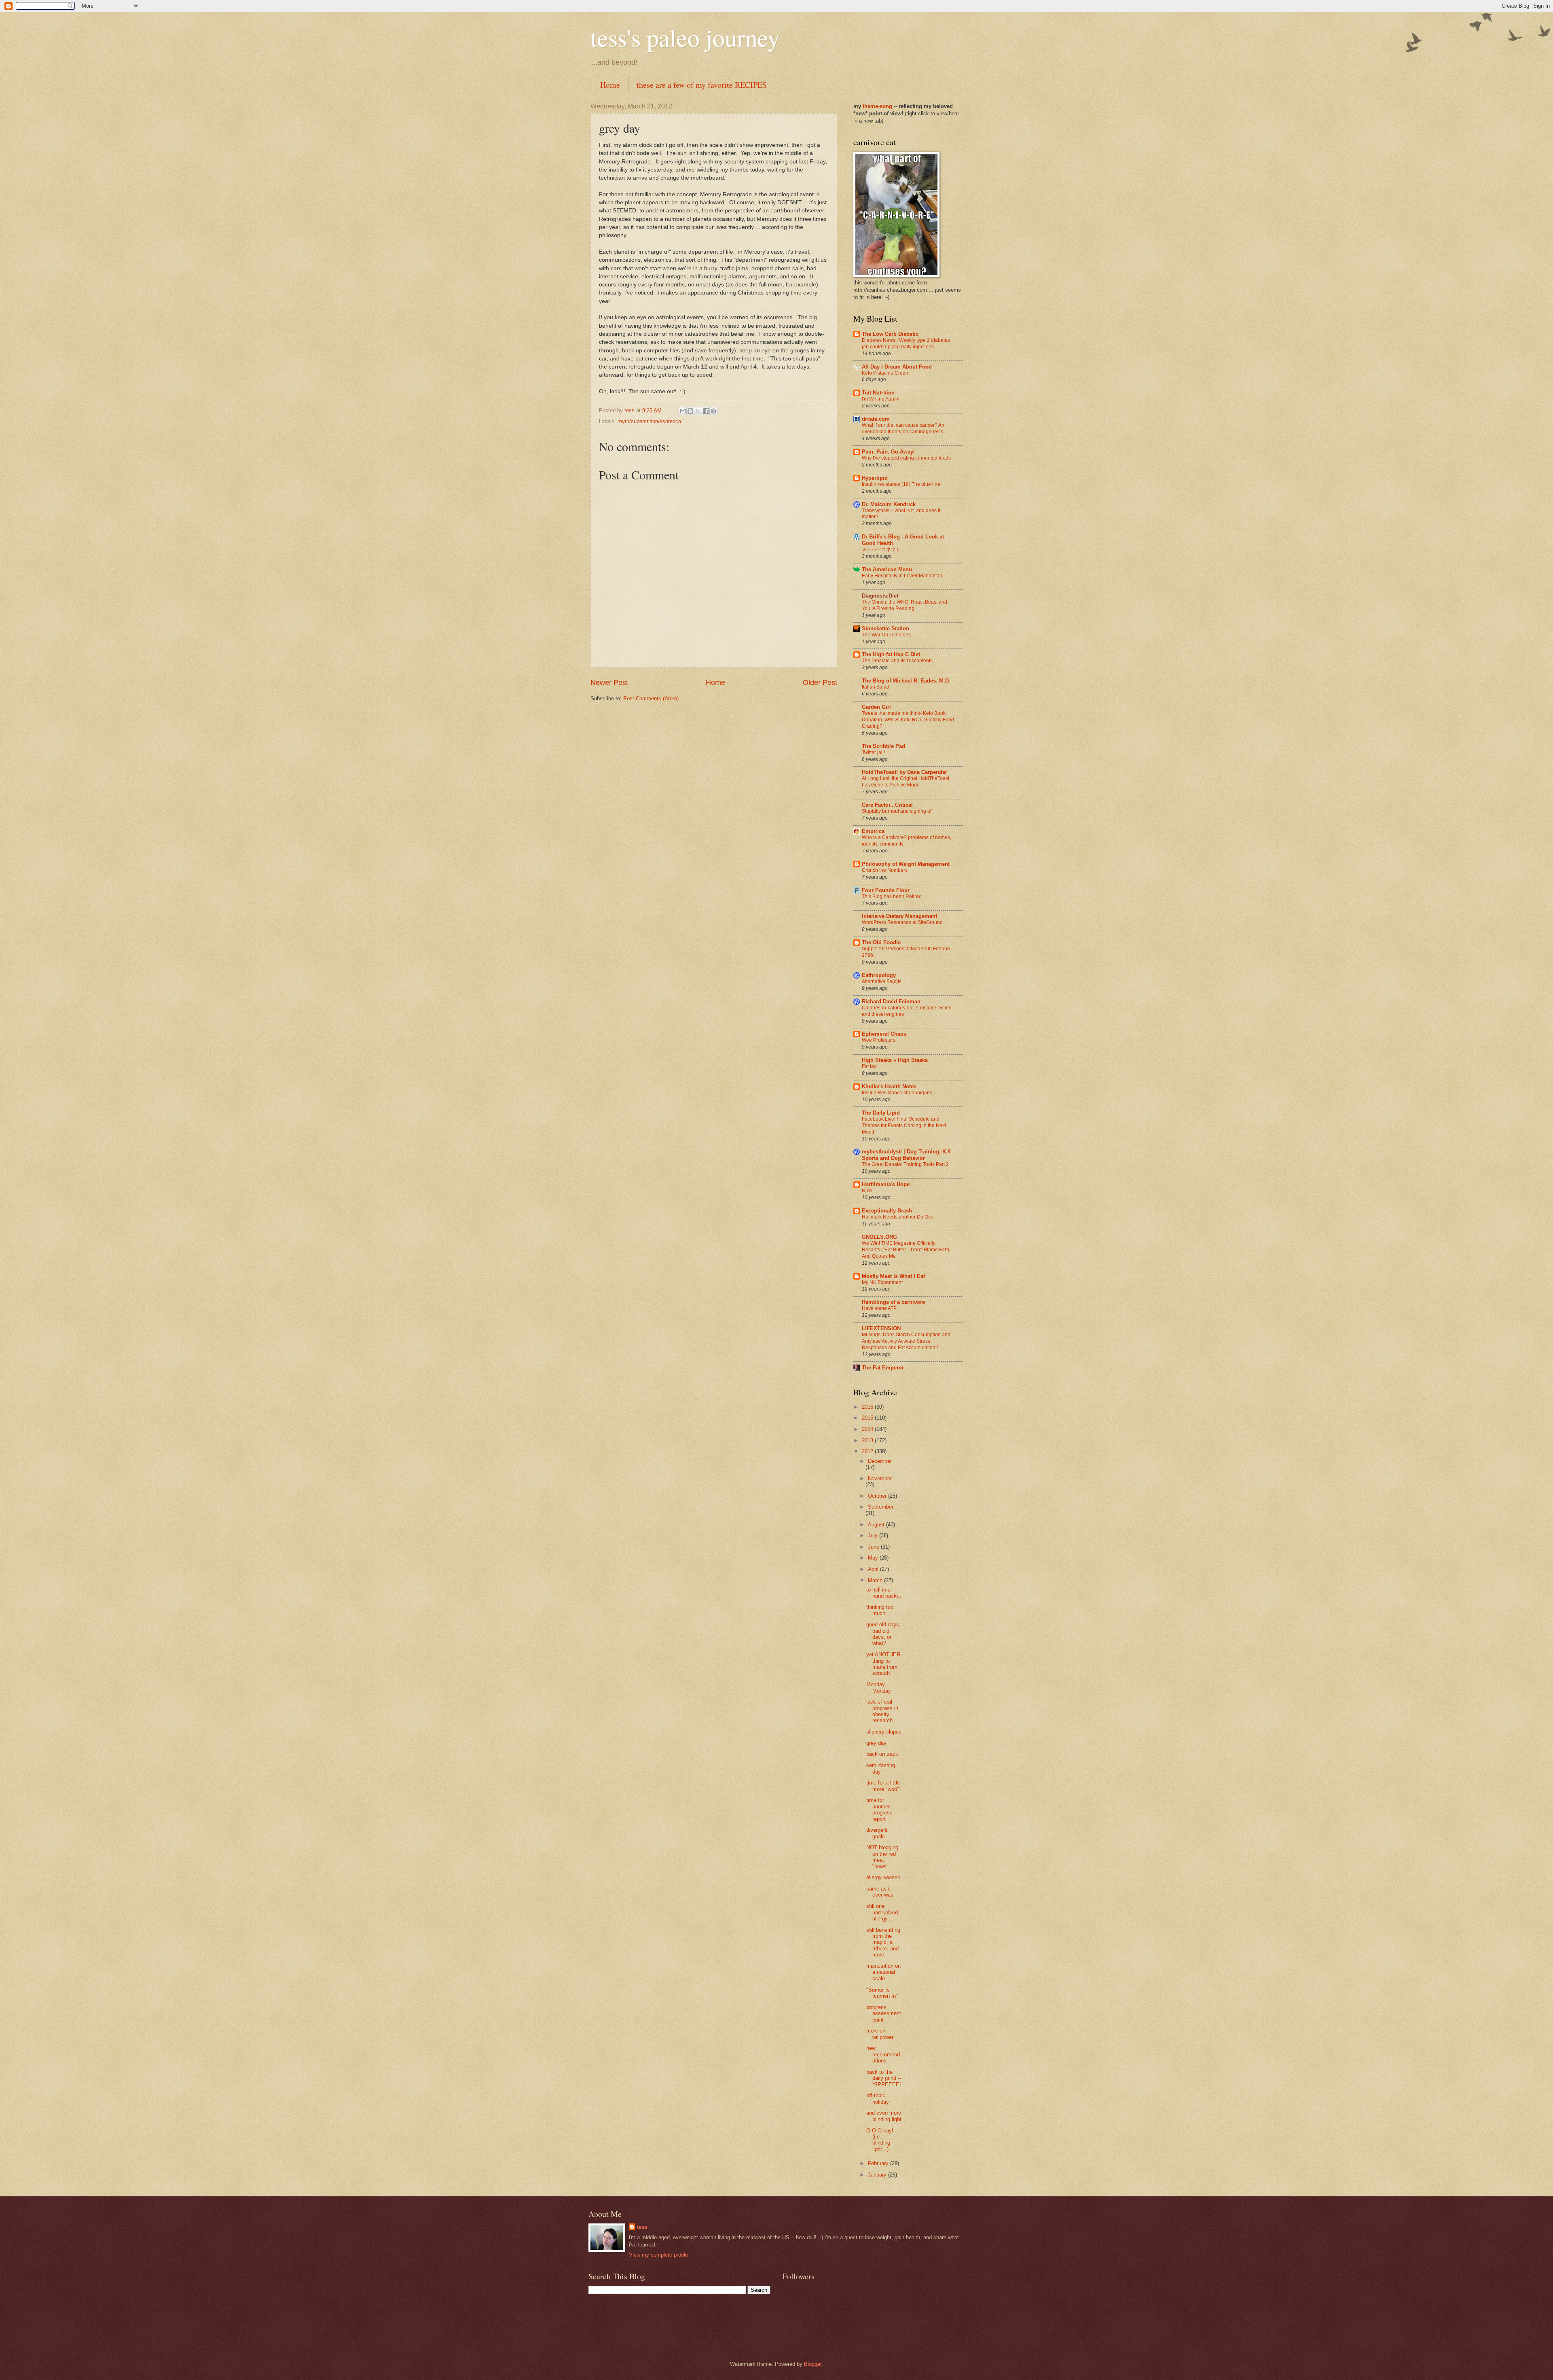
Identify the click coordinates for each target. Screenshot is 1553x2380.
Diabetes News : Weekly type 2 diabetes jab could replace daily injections (906, 343)
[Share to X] (698, 411)
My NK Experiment (882, 1282)
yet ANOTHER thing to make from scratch (883, 1664)
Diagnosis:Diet (880, 596)
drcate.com (876, 419)
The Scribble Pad (883, 746)
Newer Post (609, 682)
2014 (868, 1429)
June (874, 1547)
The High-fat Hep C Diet (891, 654)
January (878, 2175)
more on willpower (880, 2034)
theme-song (878, 106)
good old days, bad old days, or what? (883, 1634)
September (881, 1507)
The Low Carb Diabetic (890, 334)
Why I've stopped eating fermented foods (906, 458)
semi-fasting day (881, 1768)
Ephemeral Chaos (884, 1034)
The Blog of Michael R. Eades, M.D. (906, 681)
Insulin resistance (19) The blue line (901, 484)
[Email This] (683, 411)
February (879, 2163)
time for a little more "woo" (883, 1786)
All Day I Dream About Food (897, 367)
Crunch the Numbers (885, 870)
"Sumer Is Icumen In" (882, 1993)
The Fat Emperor (883, 1368)
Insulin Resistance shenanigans (897, 1093)
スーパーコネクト (881, 549)
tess (642, 2227)
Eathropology (879, 975)
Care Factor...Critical (887, 805)
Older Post (820, 682)
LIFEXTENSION (881, 1328)
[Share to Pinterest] (713, 411)
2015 (868, 1418)
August (877, 1525)
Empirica (873, 831)
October (878, 1496)
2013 (868, 1440)
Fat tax (869, 1066)
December (880, 1461)
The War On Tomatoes (886, 635)
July (874, 1535)
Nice (867, 1191)
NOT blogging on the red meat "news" (882, 1857)
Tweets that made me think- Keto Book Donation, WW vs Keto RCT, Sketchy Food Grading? (908, 720)
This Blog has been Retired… (894, 896)
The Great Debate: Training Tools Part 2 (905, 1164)
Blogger (813, 2364)
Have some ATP (879, 1308)
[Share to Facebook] (706, 411)
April (874, 1569)
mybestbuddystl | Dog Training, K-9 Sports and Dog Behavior (906, 1155)
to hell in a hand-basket (884, 1593)
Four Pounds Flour (886, 890)
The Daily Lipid (881, 1113)
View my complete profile (658, 2255)
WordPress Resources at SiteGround (902, 922)
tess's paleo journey (685, 37)
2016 (868, 1407)
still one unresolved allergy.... (882, 1912)
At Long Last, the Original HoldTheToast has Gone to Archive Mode (906, 782)
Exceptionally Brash (887, 1211)
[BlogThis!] (690, 411)
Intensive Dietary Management (899, 916)
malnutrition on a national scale (883, 1972)
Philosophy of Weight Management (906, 864)
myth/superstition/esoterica (649, 421)
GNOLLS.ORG (879, 1237)
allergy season (883, 1877)
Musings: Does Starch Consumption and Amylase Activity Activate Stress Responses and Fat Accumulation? (906, 1341)
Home (610, 85)
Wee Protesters (879, 1040)
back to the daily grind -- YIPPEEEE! (884, 2078)
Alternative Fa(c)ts (882, 981)
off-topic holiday (878, 2098)
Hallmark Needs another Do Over (898, 1217)
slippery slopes (884, 1732)
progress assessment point (884, 2013)
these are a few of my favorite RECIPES (702, 85)
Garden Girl (876, 707)
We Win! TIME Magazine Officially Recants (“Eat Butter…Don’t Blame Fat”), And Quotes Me (906, 1250)
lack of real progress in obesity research (882, 1711)
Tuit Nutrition (878, 393)
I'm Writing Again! (881, 399)
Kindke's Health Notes (889, 1086)
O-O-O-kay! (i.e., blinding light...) (880, 2140)
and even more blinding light (884, 2116)
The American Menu (887, 569)
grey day (876, 1743)
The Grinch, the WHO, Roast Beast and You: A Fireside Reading (905, 605)
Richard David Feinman (891, 1001)
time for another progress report (879, 1809)
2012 (868, 1451)
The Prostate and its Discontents (897, 661)
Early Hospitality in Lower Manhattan (902, 576)
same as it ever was (880, 1892)
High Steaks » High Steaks (895, 1060)
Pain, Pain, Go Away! (888, 452)
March (876, 1580)
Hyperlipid (875, 478)
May (874, 1558)
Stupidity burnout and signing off (897, 811)
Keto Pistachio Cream (886, 373)
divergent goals (877, 1833)
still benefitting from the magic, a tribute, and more (883, 1942)
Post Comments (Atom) (651, 698)
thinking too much (880, 1610)
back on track (882, 1754)
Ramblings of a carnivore (893, 1302)
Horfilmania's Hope (886, 1184)
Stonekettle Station (885, 628)
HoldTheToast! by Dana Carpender (905, 772)
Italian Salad (876, 687)
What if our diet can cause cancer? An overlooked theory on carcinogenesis (903, 428)
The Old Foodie (881, 942)
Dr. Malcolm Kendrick (889, 504)
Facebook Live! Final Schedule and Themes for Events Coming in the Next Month (904, 1125)
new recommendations (883, 2054)
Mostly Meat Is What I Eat (893, 1276)
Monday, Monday (879, 1687)
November (880, 1478)
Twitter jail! (873, 752)
